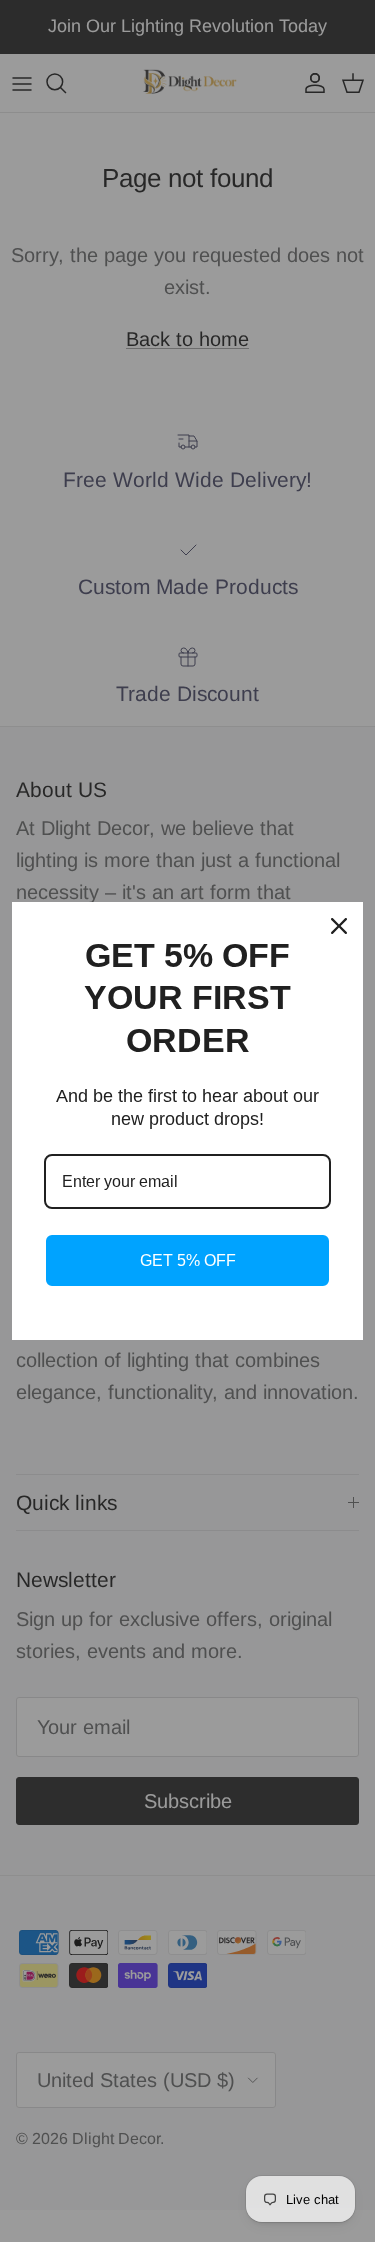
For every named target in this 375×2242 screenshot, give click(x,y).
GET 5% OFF (188, 1260)
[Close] (339, 926)
